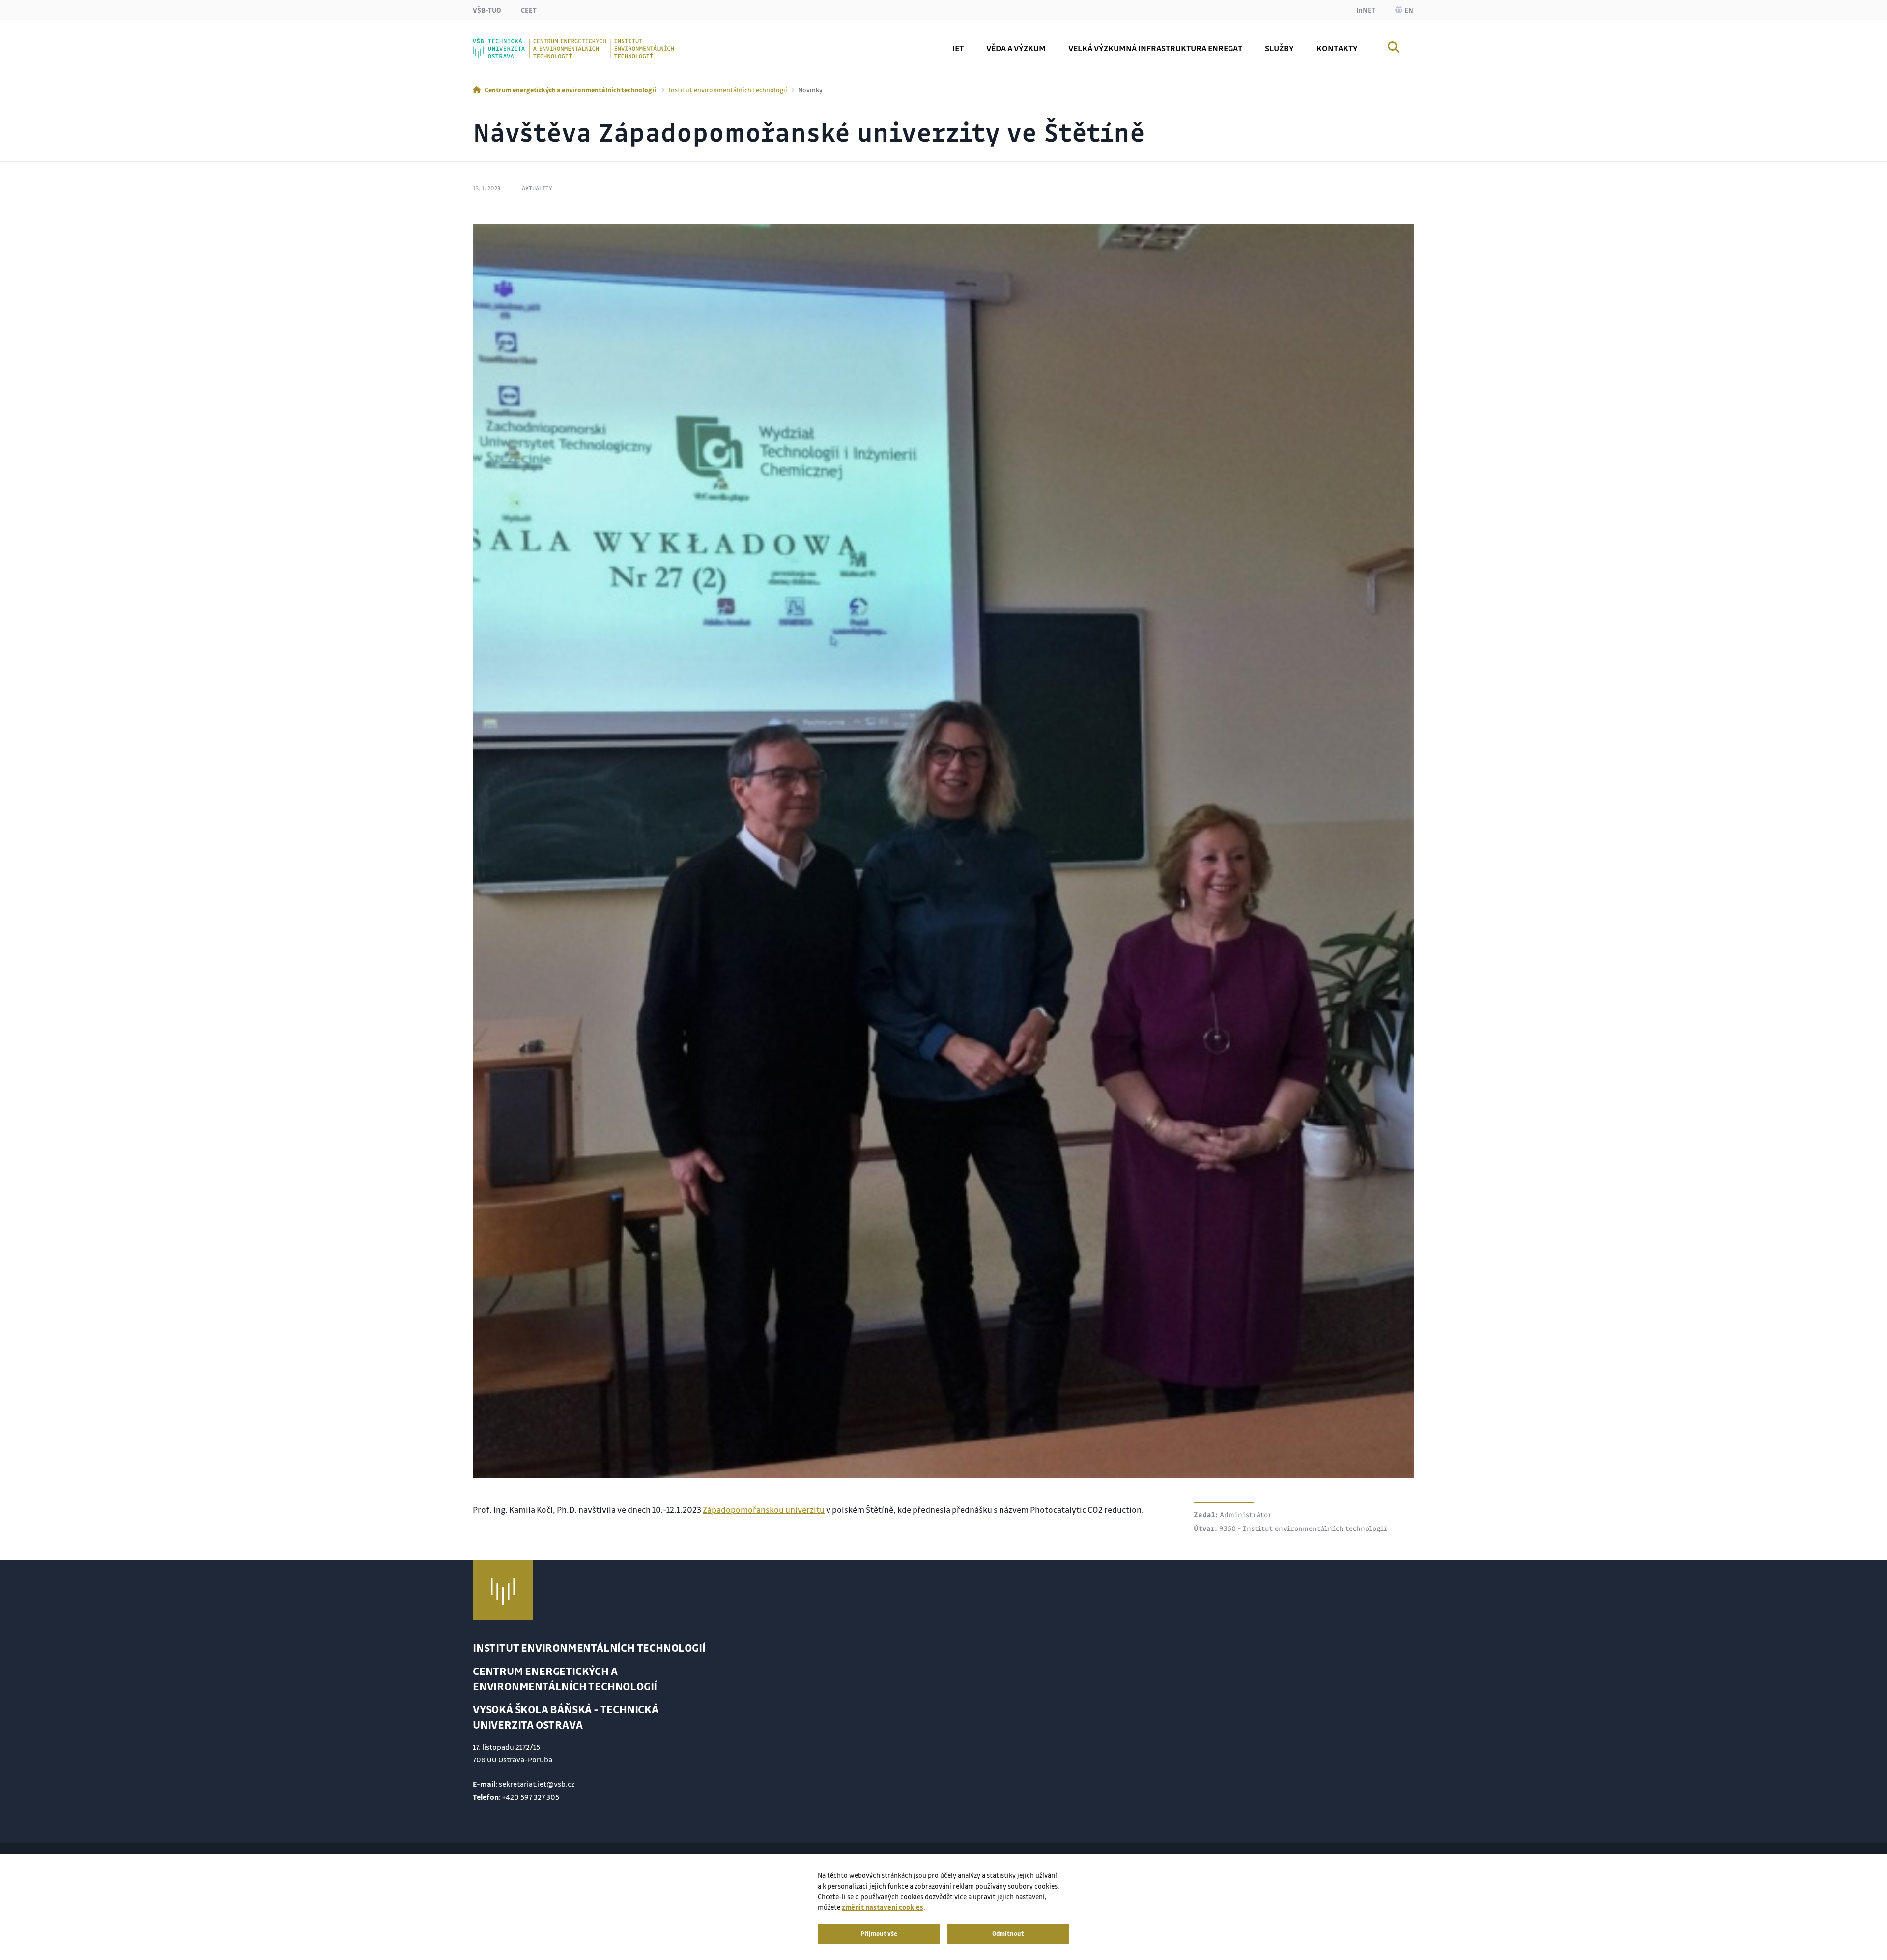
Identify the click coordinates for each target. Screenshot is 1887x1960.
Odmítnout (1008, 1933)
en (1409, 10)
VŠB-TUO (487, 10)
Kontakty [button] (1337, 48)
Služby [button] (1279, 48)
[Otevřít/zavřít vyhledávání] (1394, 49)
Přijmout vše (879, 1933)
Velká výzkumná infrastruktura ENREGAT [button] (1155, 48)
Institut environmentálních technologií (728, 90)
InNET (1366, 10)
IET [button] (958, 48)
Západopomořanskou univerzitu (764, 1510)
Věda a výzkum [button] (1016, 48)
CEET (529, 10)
